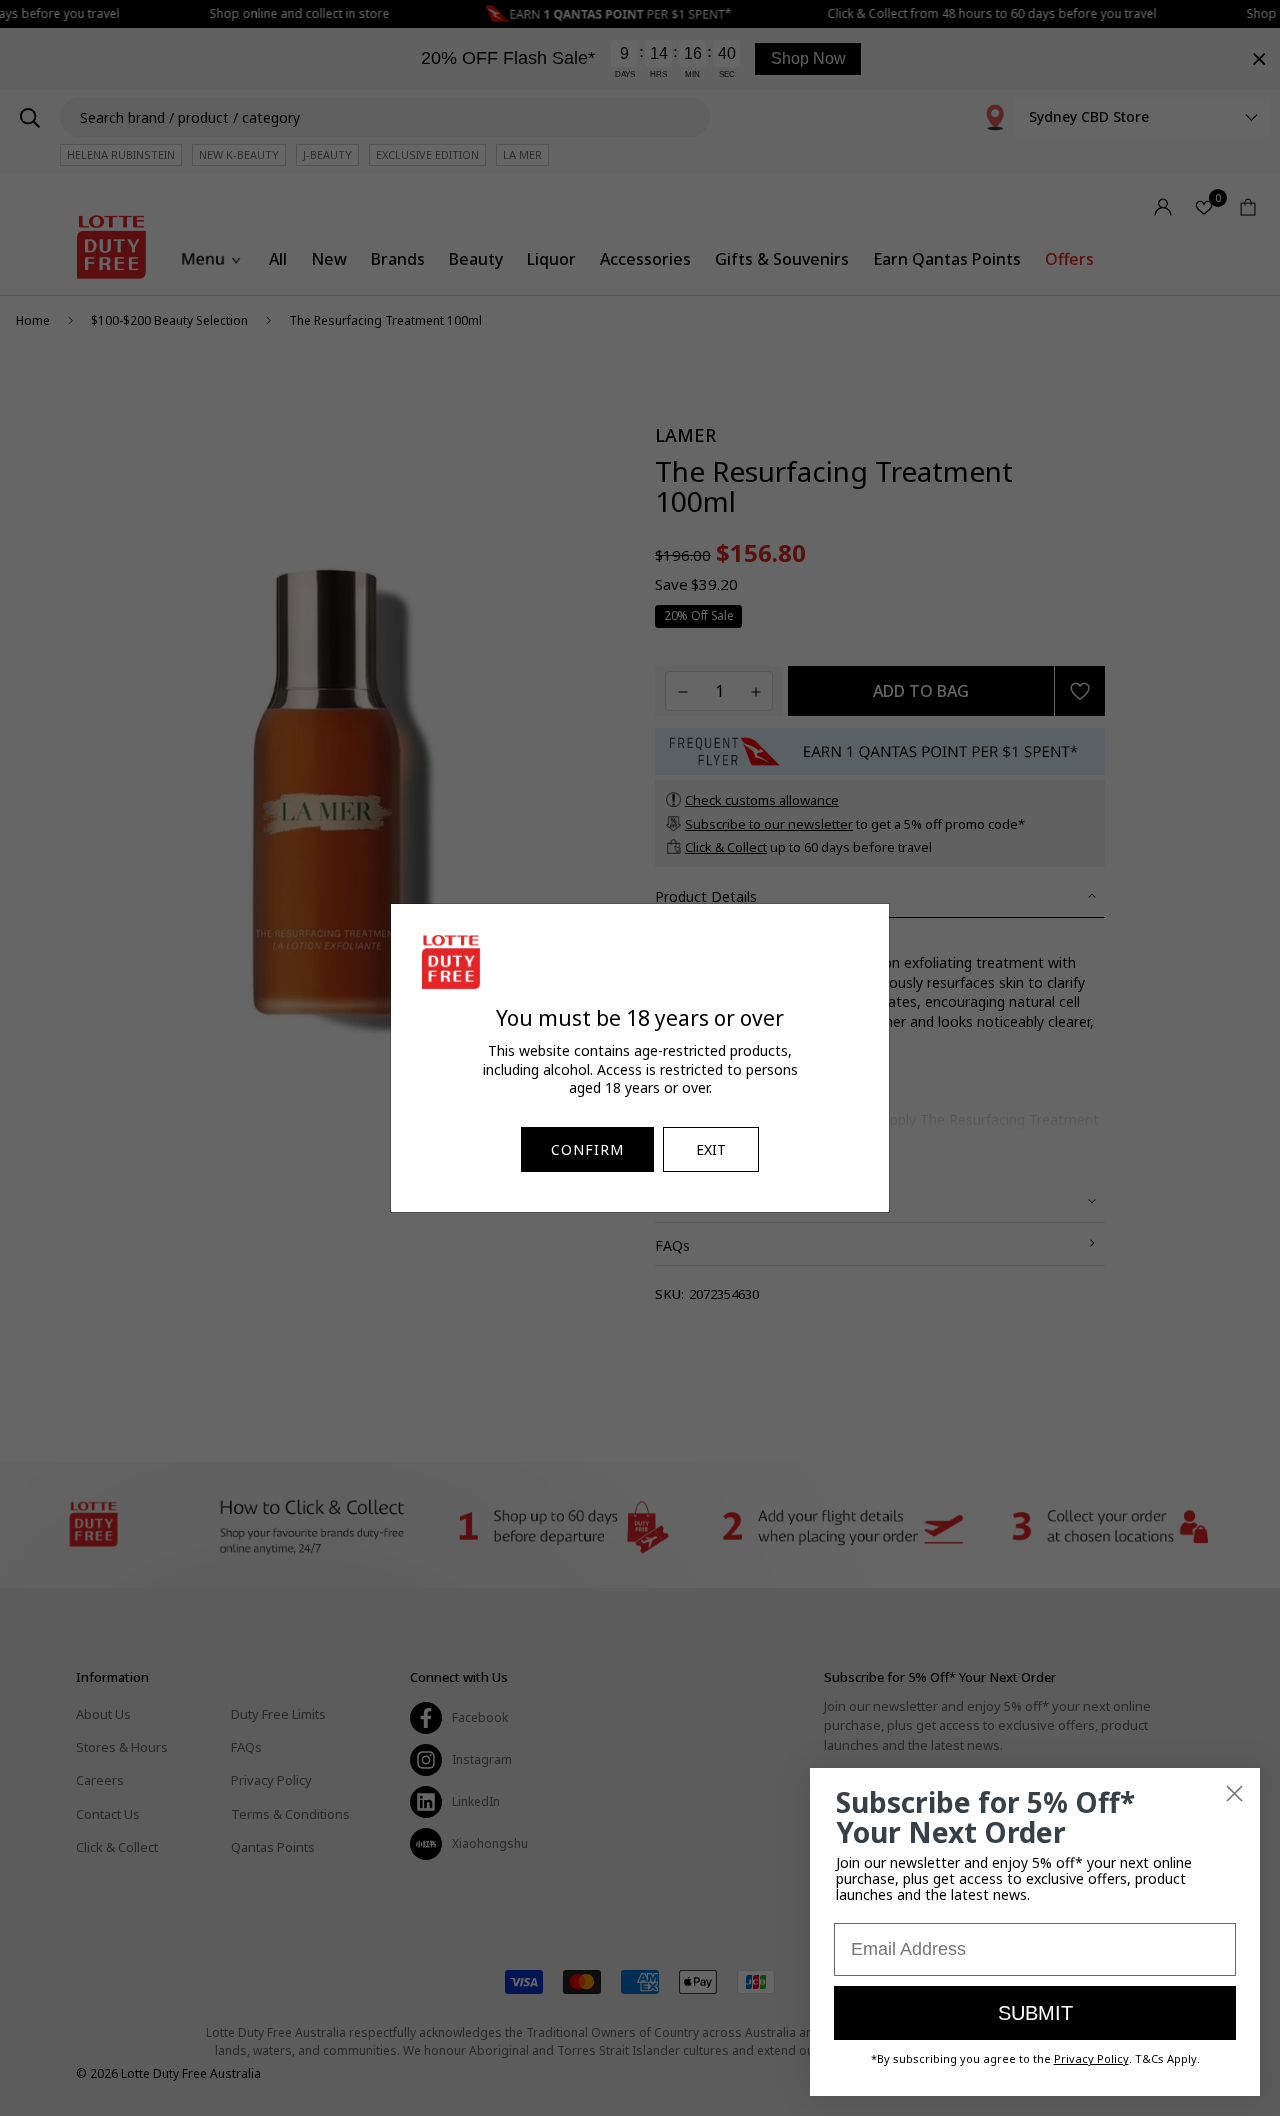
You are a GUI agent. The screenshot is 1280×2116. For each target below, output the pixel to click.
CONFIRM (587, 1149)
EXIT (711, 1149)
